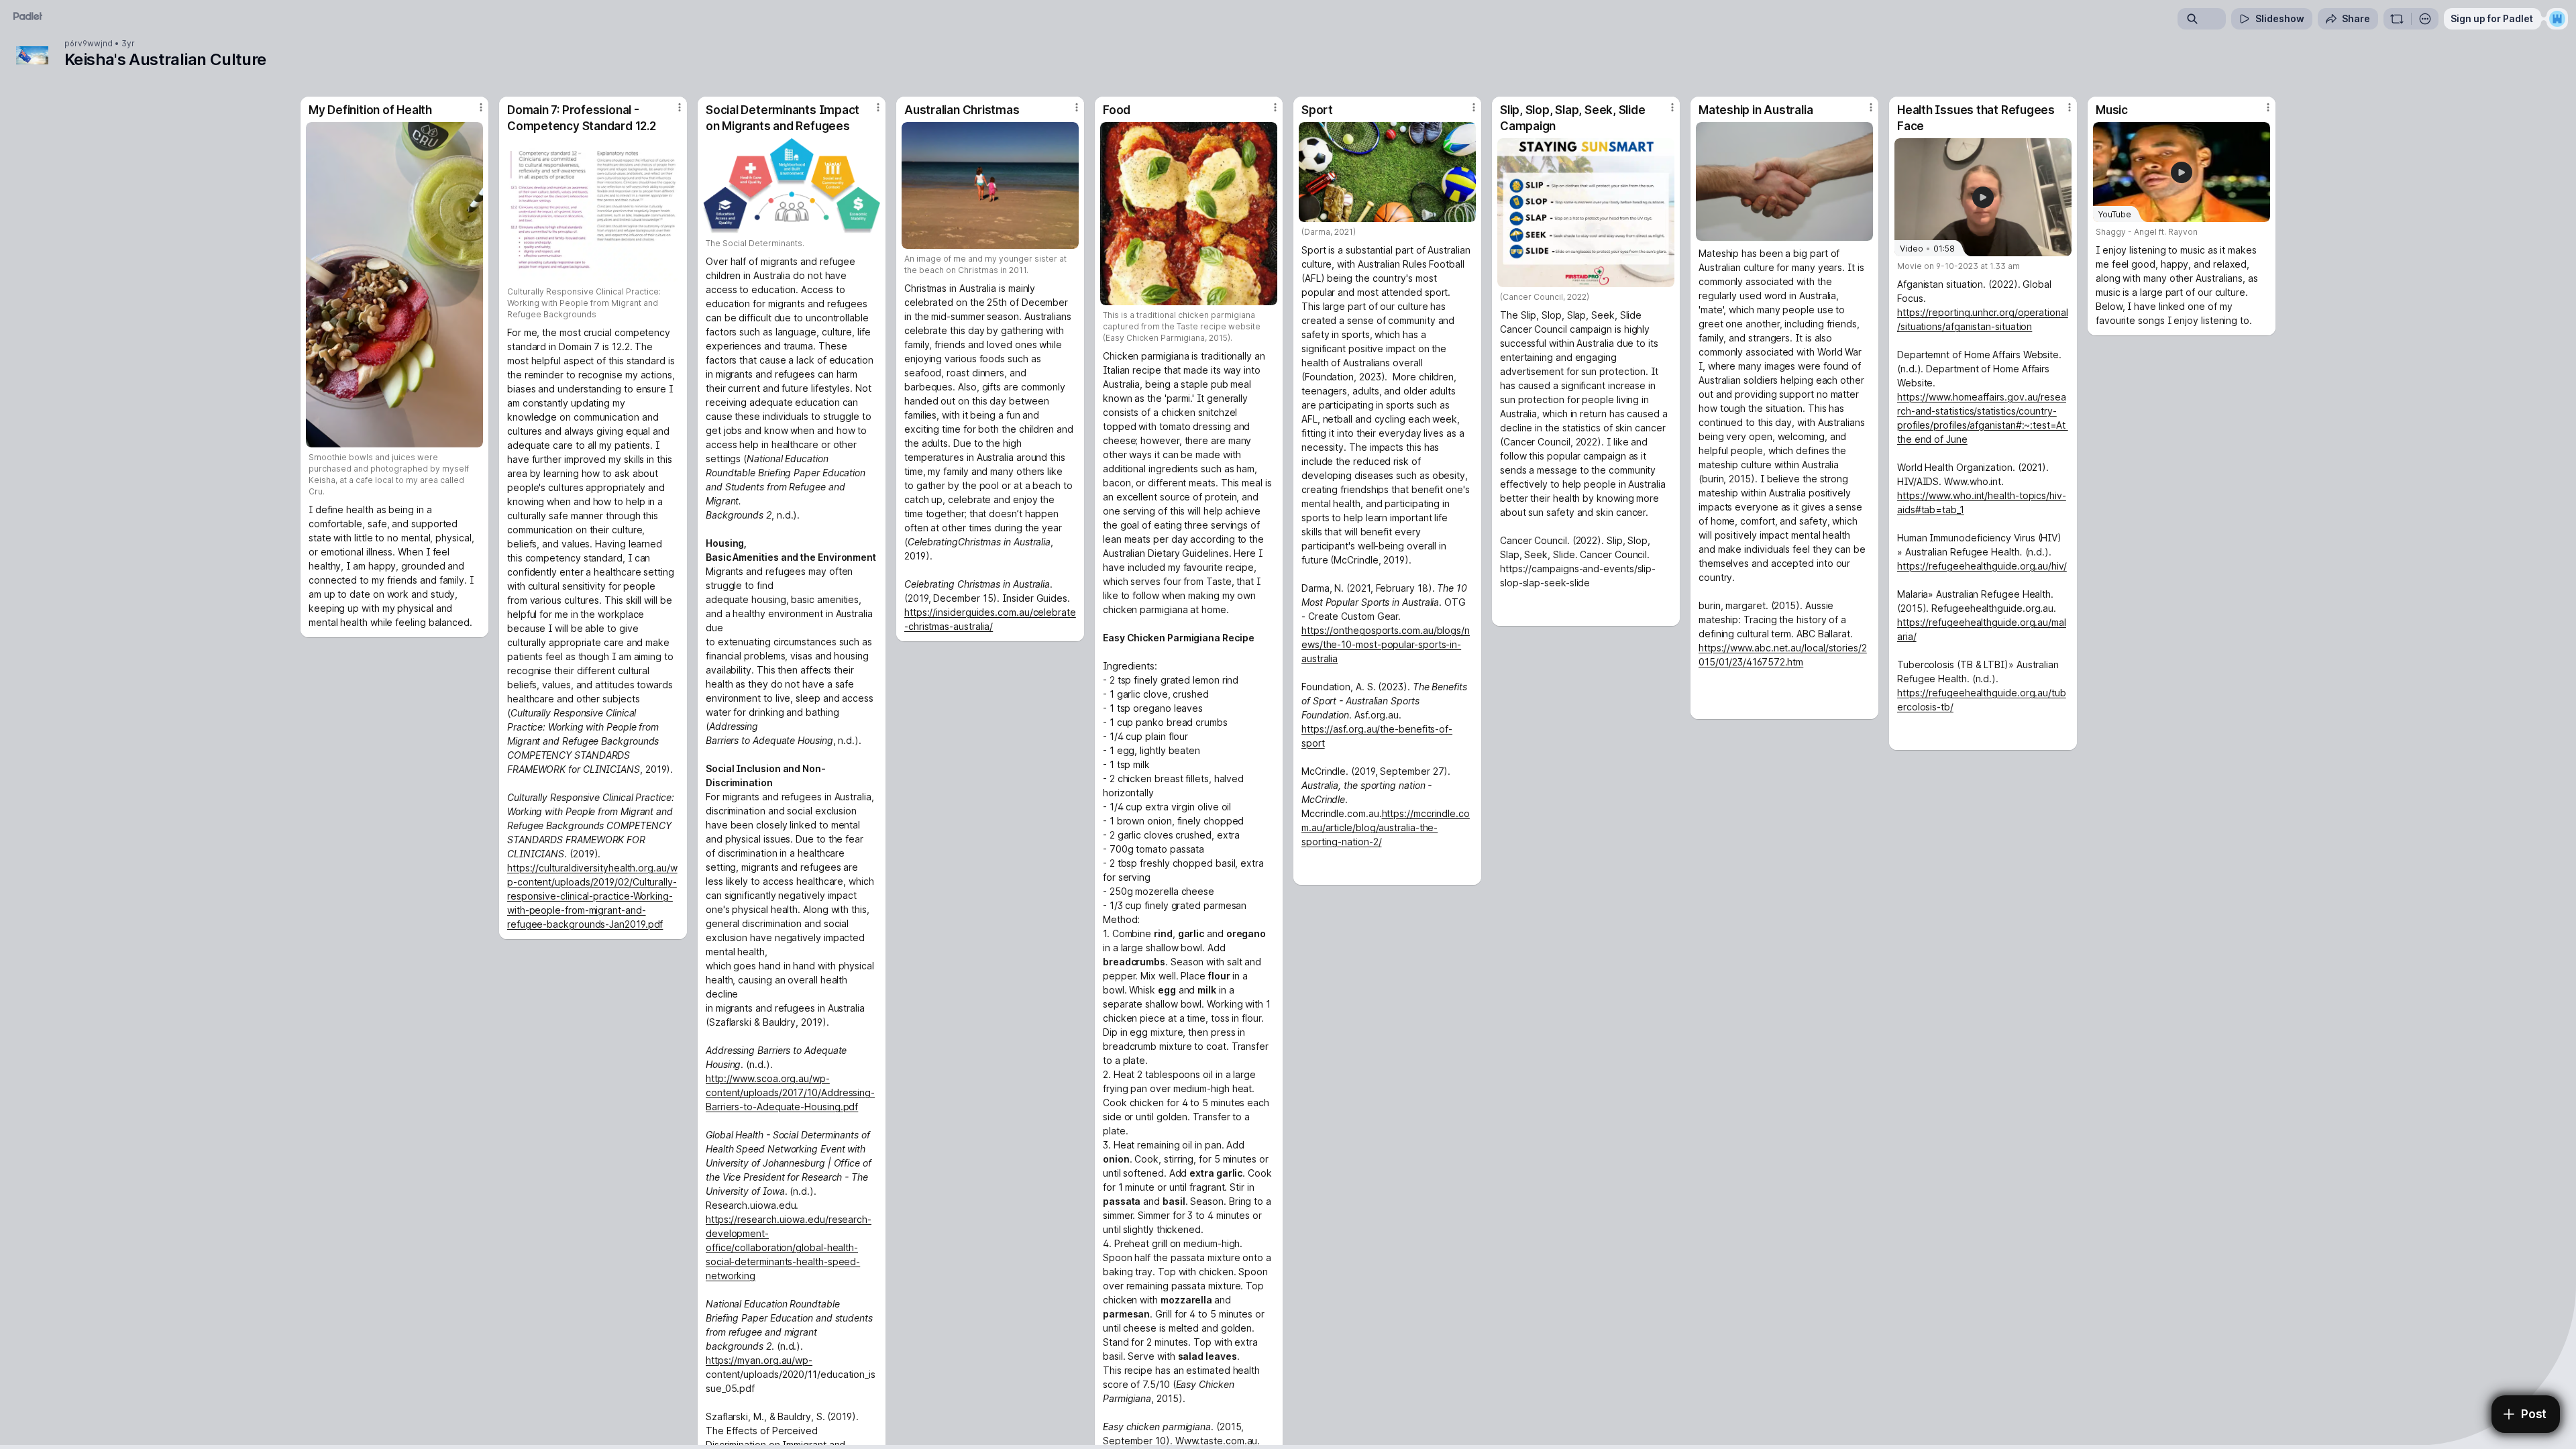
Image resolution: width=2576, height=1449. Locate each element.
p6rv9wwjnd (89, 44)
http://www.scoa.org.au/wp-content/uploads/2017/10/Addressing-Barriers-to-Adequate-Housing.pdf (790, 1092)
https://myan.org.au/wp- (759, 1360)
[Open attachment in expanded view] (394, 285)
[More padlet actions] (2425, 19)
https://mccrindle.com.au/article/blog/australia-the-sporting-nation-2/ (1386, 827)
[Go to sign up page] (2557, 19)
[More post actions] (481, 107)
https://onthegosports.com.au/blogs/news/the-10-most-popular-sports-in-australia (1386, 644)
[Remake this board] (2397, 19)
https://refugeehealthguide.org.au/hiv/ (1982, 566)
